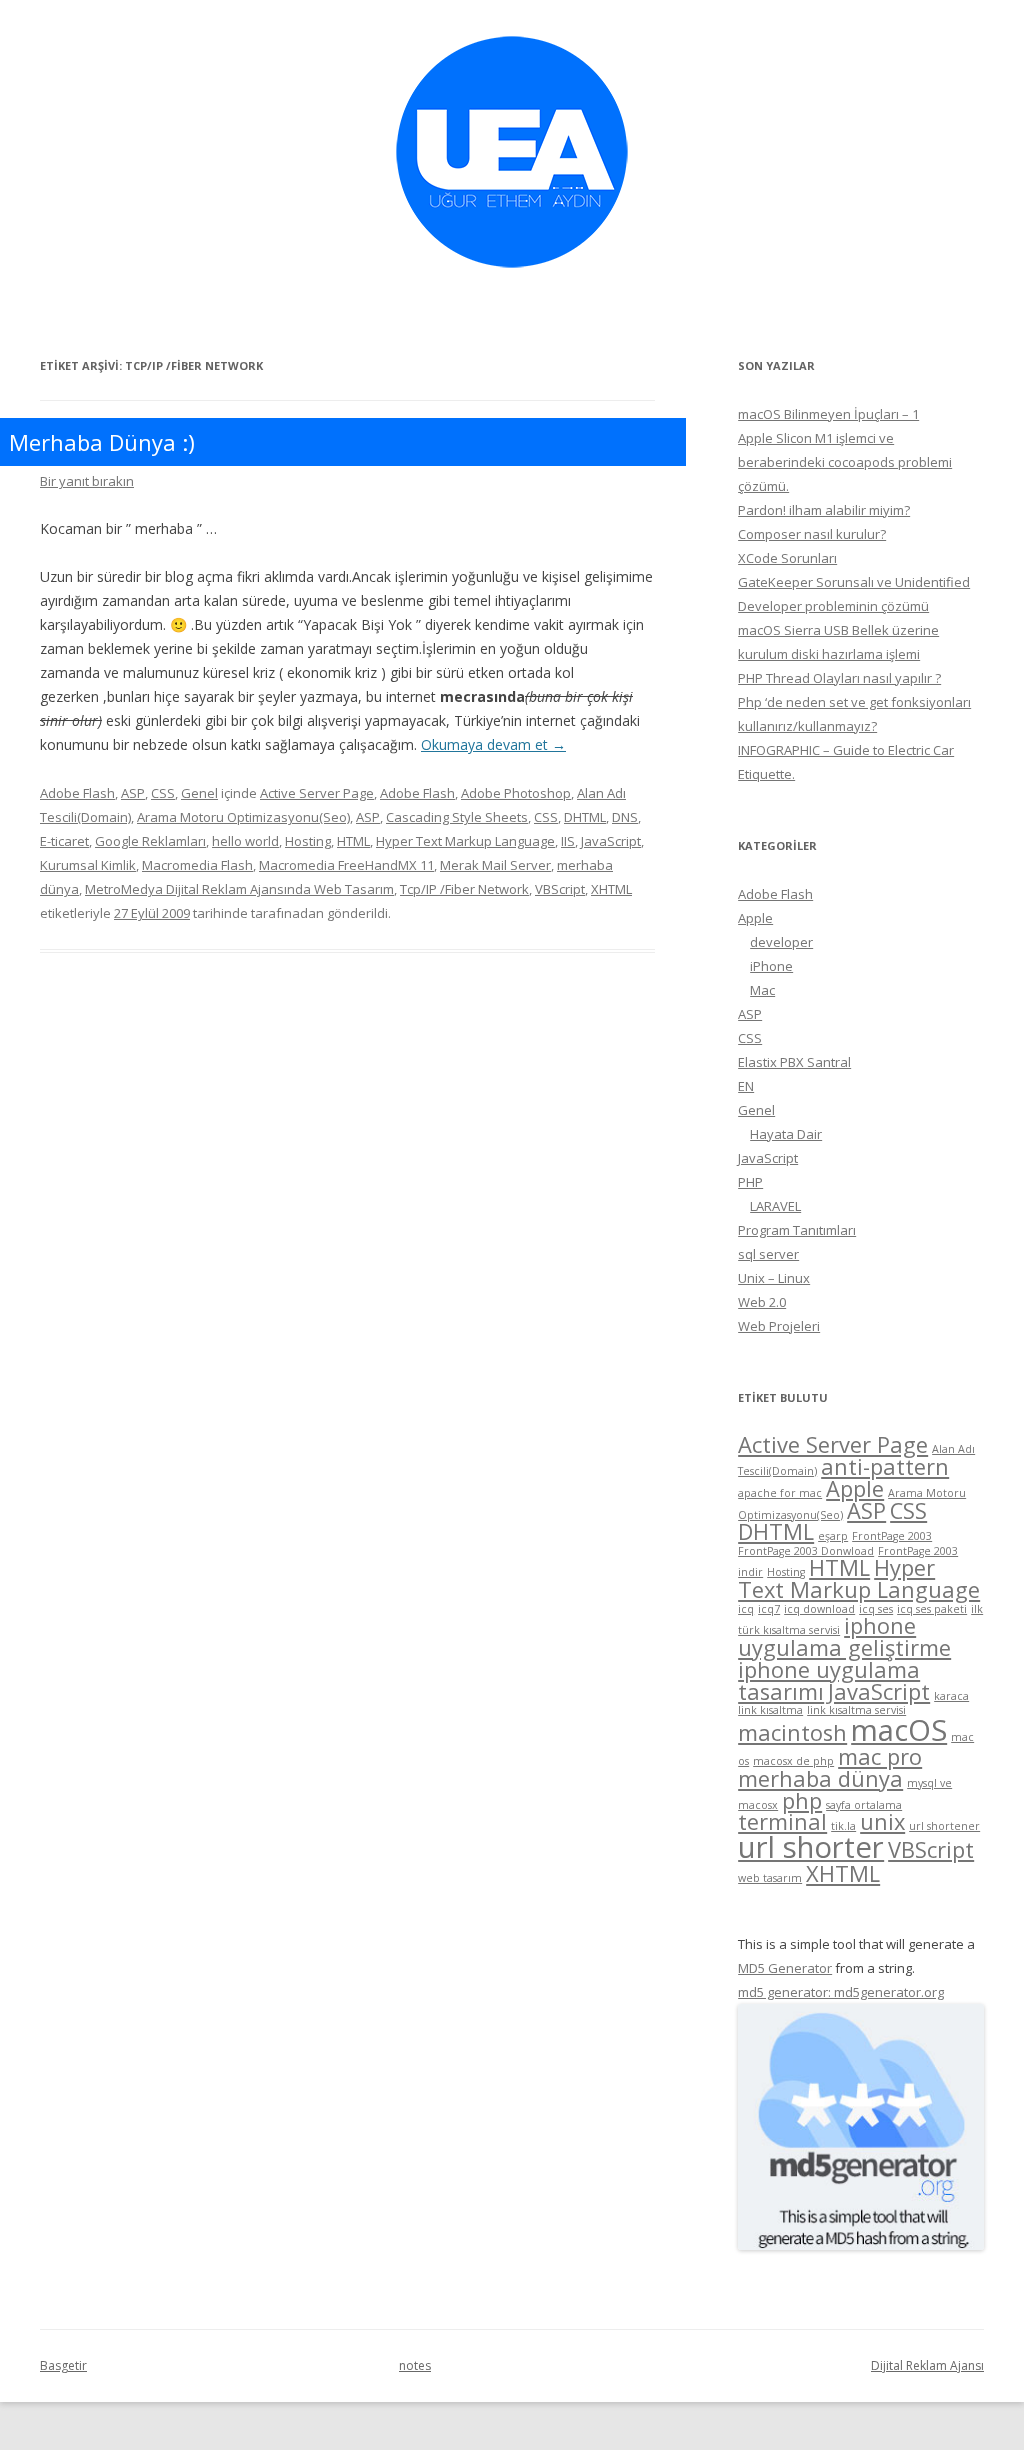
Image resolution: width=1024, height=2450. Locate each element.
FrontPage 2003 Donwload (806, 1551)
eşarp (833, 1536)
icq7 (769, 1609)
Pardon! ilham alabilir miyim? (824, 510)
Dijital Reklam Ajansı (927, 2365)
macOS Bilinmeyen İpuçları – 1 (828, 414)
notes (415, 2365)
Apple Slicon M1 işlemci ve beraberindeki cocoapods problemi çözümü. (845, 462)
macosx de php (793, 1761)
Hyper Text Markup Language (465, 841)
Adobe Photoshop (516, 793)
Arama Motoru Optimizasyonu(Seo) (243, 817)
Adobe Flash (77, 793)
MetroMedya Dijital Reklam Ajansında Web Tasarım (239, 889)
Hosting (308, 841)
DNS (625, 817)
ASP (133, 793)
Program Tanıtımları (797, 1230)
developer (781, 942)
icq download (819, 1609)
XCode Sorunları (787, 558)
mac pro (880, 1756)
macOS (899, 1730)
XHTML (611, 889)
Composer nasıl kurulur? (812, 534)
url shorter (811, 1847)
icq (746, 1609)
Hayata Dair (786, 1134)
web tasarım (770, 1878)
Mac (762, 990)
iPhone (771, 966)
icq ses (876, 1609)
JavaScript (611, 841)
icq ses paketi (932, 1609)
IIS (568, 841)
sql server (768, 1254)
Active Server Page (317, 793)
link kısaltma (770, 1710)
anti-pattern (885, 1466)
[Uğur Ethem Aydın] (512, 274)
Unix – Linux (774, 1278)
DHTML (585, 817)
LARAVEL (775, 1206)
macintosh (792, 1732)
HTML (353, 841)
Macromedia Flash (197, 865)
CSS (163, 793)
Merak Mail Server (495, 865)
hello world (245, 841)
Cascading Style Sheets (457, 817)
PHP (750, 1182)
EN (746, 1086)
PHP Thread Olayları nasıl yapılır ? (839, 678)
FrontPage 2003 (892, 1536)
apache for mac (780, 1493)
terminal (782, 1821)
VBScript (560, 889)
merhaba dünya (820, 1778)
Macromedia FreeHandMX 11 (346, 865)
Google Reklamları (150, 841)
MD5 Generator (785, 1968)
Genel (199, 793)
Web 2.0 (762, 1302)
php (802, 1800)
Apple (755, 918)
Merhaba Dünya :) (102, 442)
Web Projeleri (779, 1326)
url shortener (944, 1826)
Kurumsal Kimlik (88, 865)
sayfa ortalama (864, 1805)
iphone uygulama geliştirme (844, 1636)
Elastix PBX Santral (794, 1062)
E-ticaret (64, 841)
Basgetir (63, 2365)
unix (882, 1821)
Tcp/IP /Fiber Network (464, 889)
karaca (951, 1696)
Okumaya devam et (493, 744)
